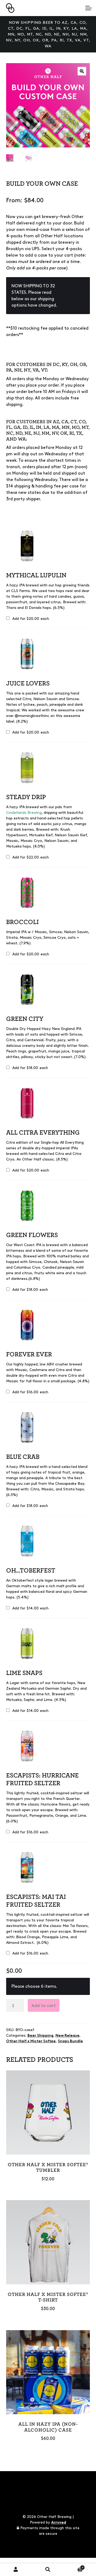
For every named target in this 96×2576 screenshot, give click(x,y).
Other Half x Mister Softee (31, 2041)
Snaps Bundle (70, 2041)
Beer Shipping (40, 2035)
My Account (16, 2570)
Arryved (59, 2522)
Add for (30, 619)
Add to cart (44, 2006)
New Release (67, 2035)
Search (48, 2570)
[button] (82, 71)
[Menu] (88, 8)
